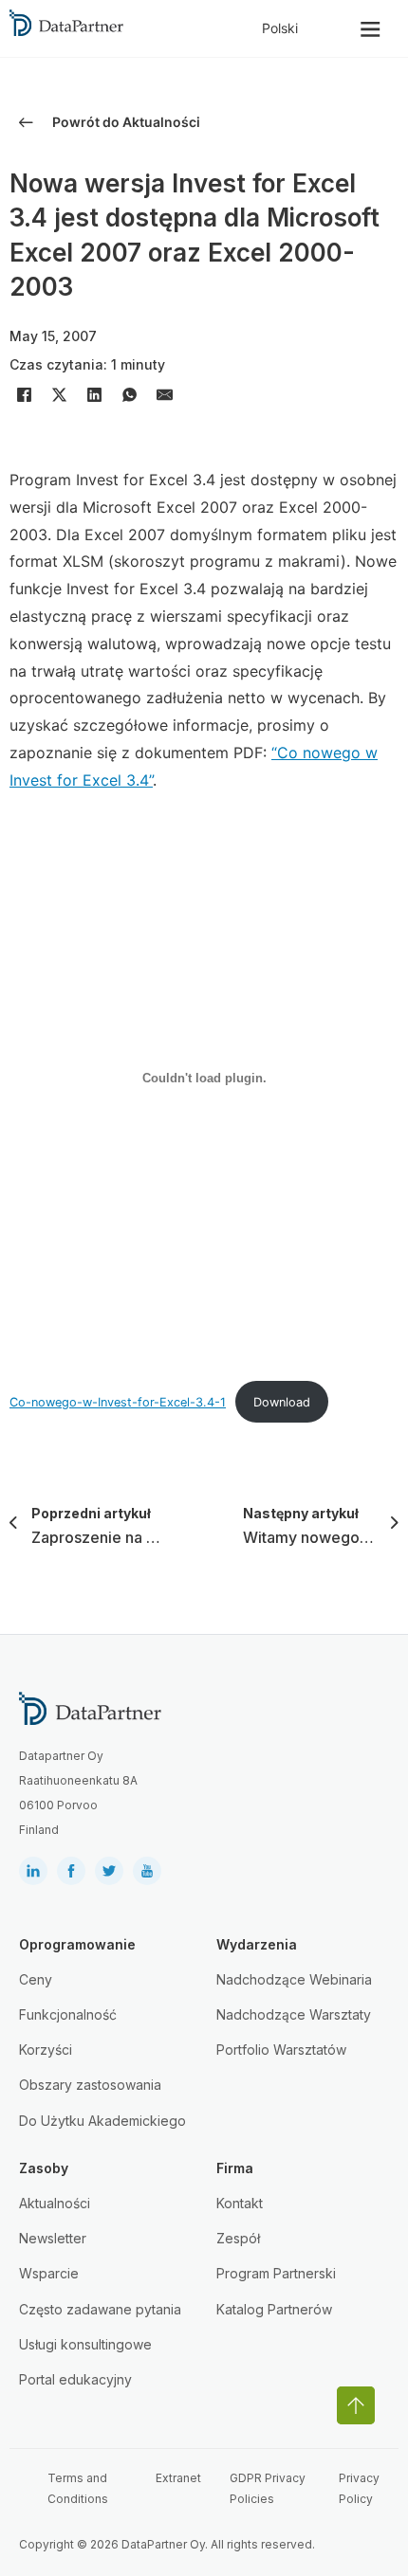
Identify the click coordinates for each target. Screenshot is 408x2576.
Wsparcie (49, 2273)
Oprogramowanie (77, 1944)
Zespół (238, 2238)
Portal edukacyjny (75, 2379)
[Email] (164, 395)
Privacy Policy (359, 2488)
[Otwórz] (371, 29)
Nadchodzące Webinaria (294, 1979)
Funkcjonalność (68, 2014)
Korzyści (46, 2050)
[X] (59, 395)
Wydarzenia (257, 1944)
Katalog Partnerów (274, 2309)
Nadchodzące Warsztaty (294, 2014)
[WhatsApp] (129, 395)
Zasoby (44, 2168)
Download (282, 1402)
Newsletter (53, 2238)
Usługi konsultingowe (85, 2344)
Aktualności (55, 2203)
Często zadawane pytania (100, 2309)
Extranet (178, 2478)
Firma (235, 2168)
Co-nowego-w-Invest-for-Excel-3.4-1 (118, 1402)
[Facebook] (24, 395)
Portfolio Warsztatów (281, 2050)
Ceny (36, 1979)
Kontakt (240, 2203)
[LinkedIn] (94, 395)
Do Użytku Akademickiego (102, 2121)
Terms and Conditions (78, 2488)
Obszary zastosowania (90, 2085)
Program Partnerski (276, 2273)
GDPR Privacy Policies (268, 2488)
